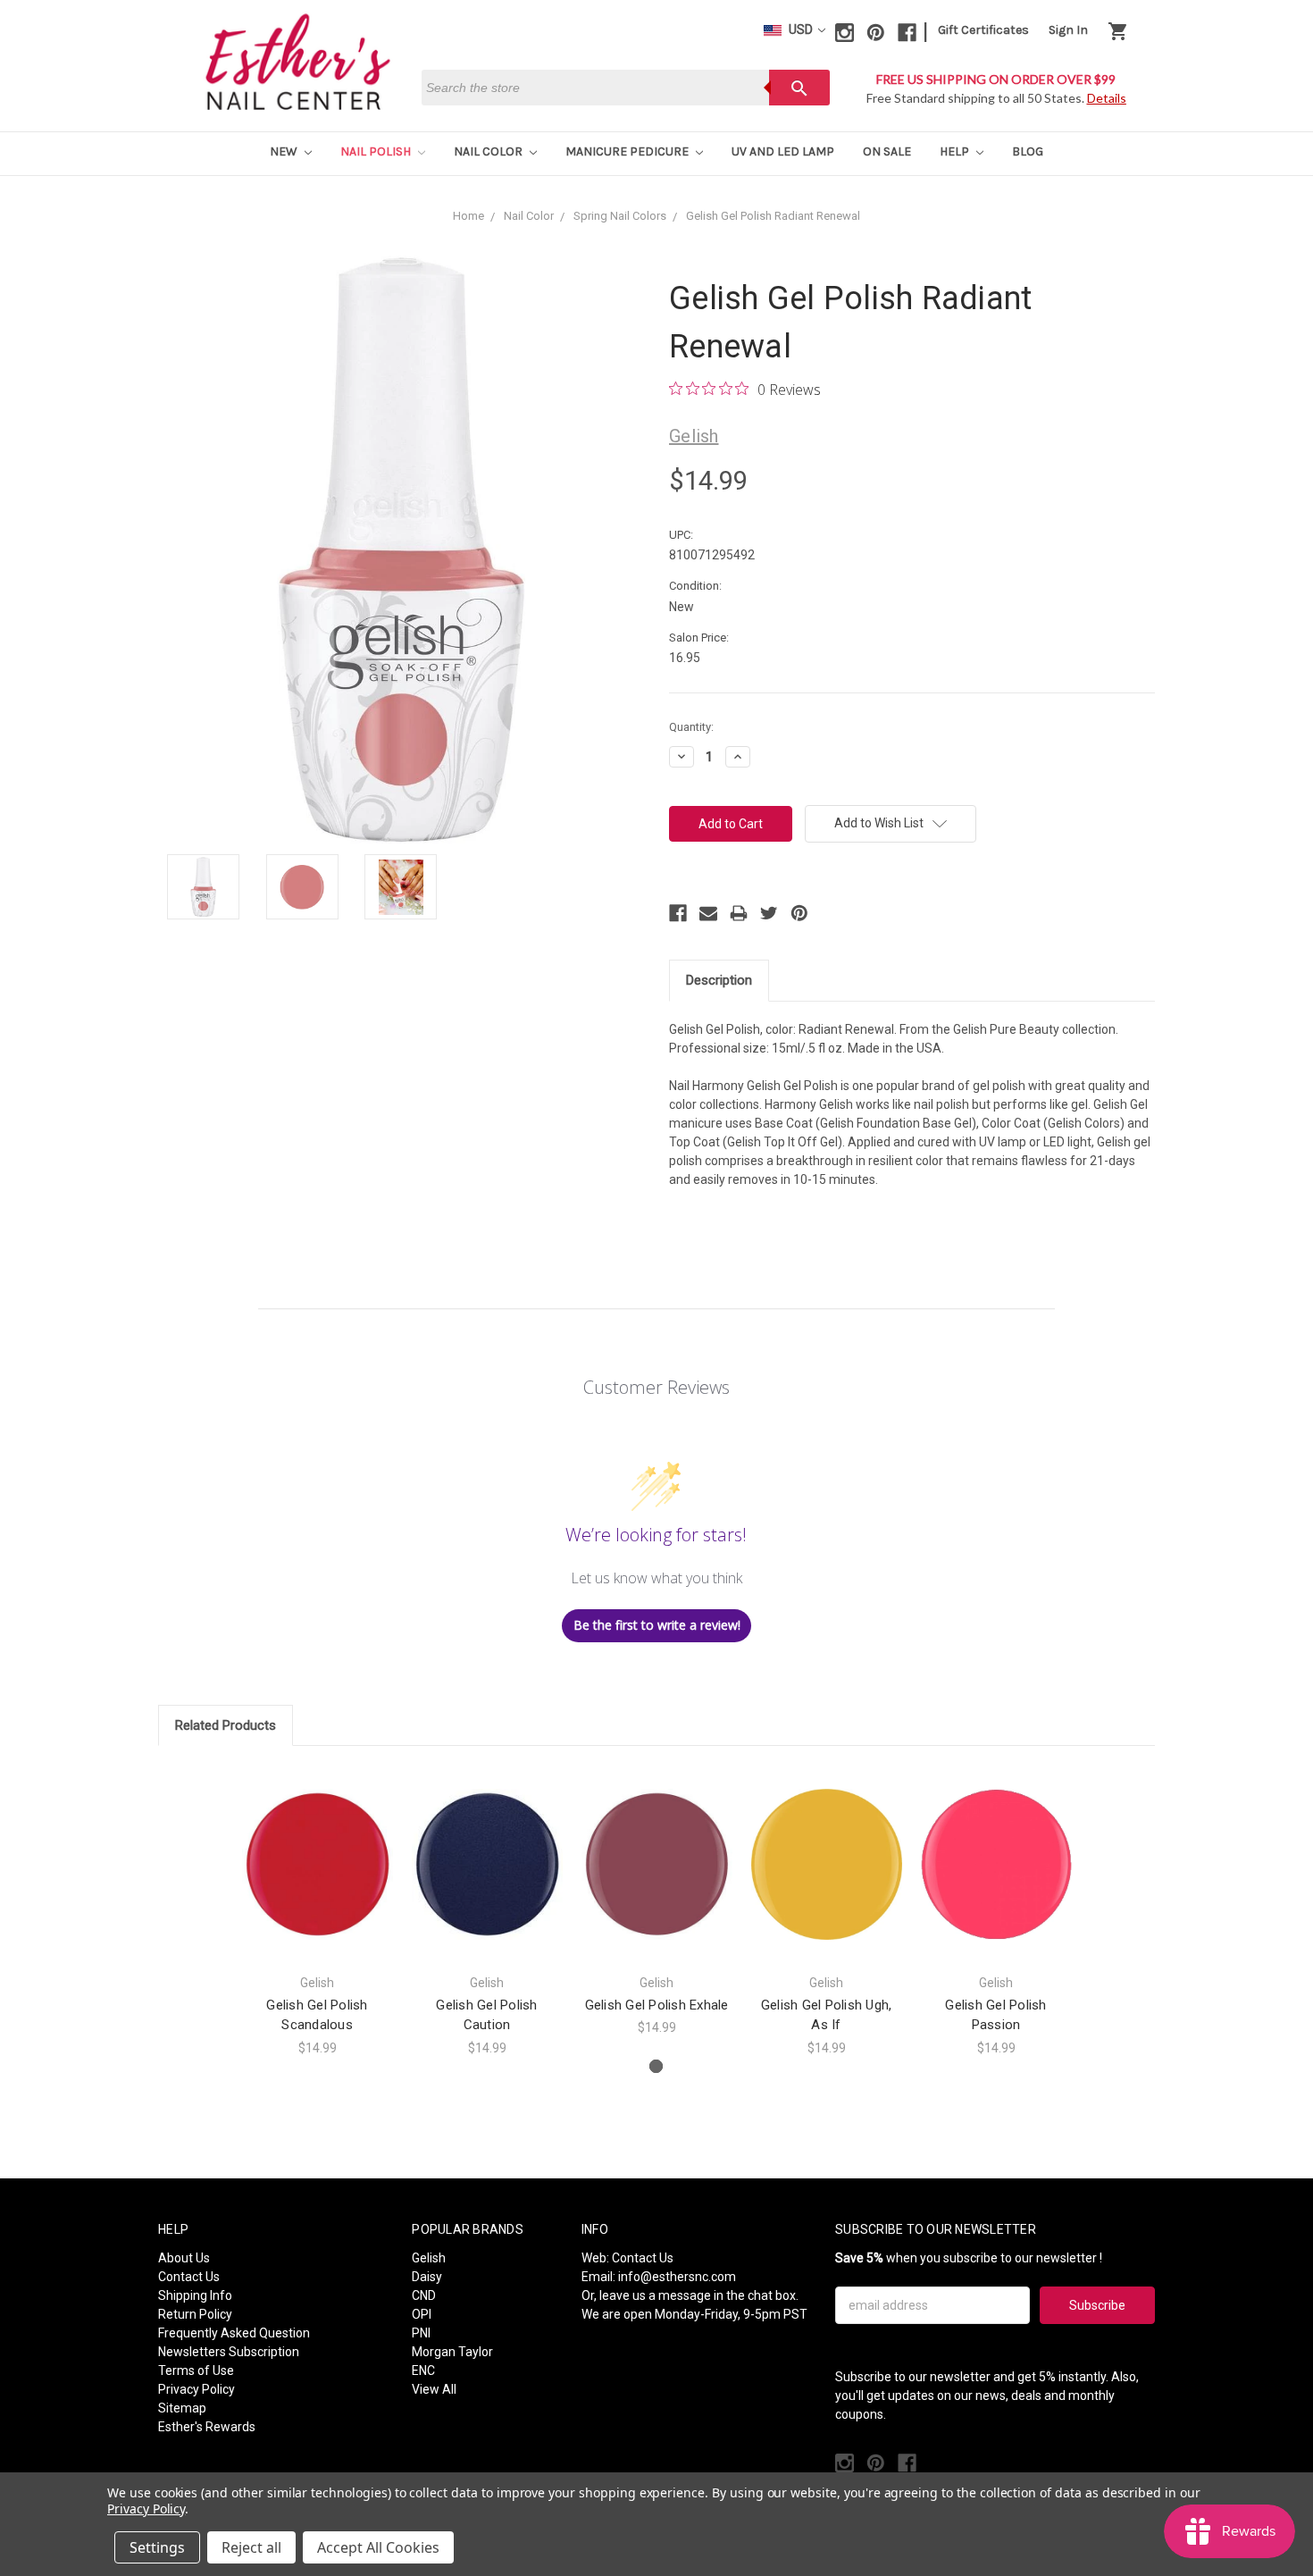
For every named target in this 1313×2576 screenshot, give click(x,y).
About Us (184, 2258)
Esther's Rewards (207, 2427)
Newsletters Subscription (229, 2352)
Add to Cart (487, 1880)
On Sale (887, 151)
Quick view (317, 1848)
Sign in (1068, 30)
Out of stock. (318, 1880)
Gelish (429, 2258)
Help (956, 151)
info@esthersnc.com (677, 2277)
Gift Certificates (983, 30)
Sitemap (182, 2408)
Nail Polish (377, 151)
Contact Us (189, 2277)
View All (434, 2389)
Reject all (251, 2547)
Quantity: (691, 727)
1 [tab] (656, 2066)
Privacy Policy (197, 2389)
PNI (421, 2333)
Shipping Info (195, 2295)
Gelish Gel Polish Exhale (657, 2005)
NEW (285, 151)
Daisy (427, 2277)
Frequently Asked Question (234, 2333)
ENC (423, 2370)
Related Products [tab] (226, 1725)
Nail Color (489, 151)
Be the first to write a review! (657, 1625)
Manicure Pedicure (628, 151)
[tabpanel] (317, 1911)
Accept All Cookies (378, 2547)
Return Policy (195, 2314)
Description (719, 980)
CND (424, 2295)
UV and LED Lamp (783, 151)
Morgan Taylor (452, 2352)
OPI (422, 2314)
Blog (1028, 151)
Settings (157, 2547)
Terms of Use (196, 2370)
